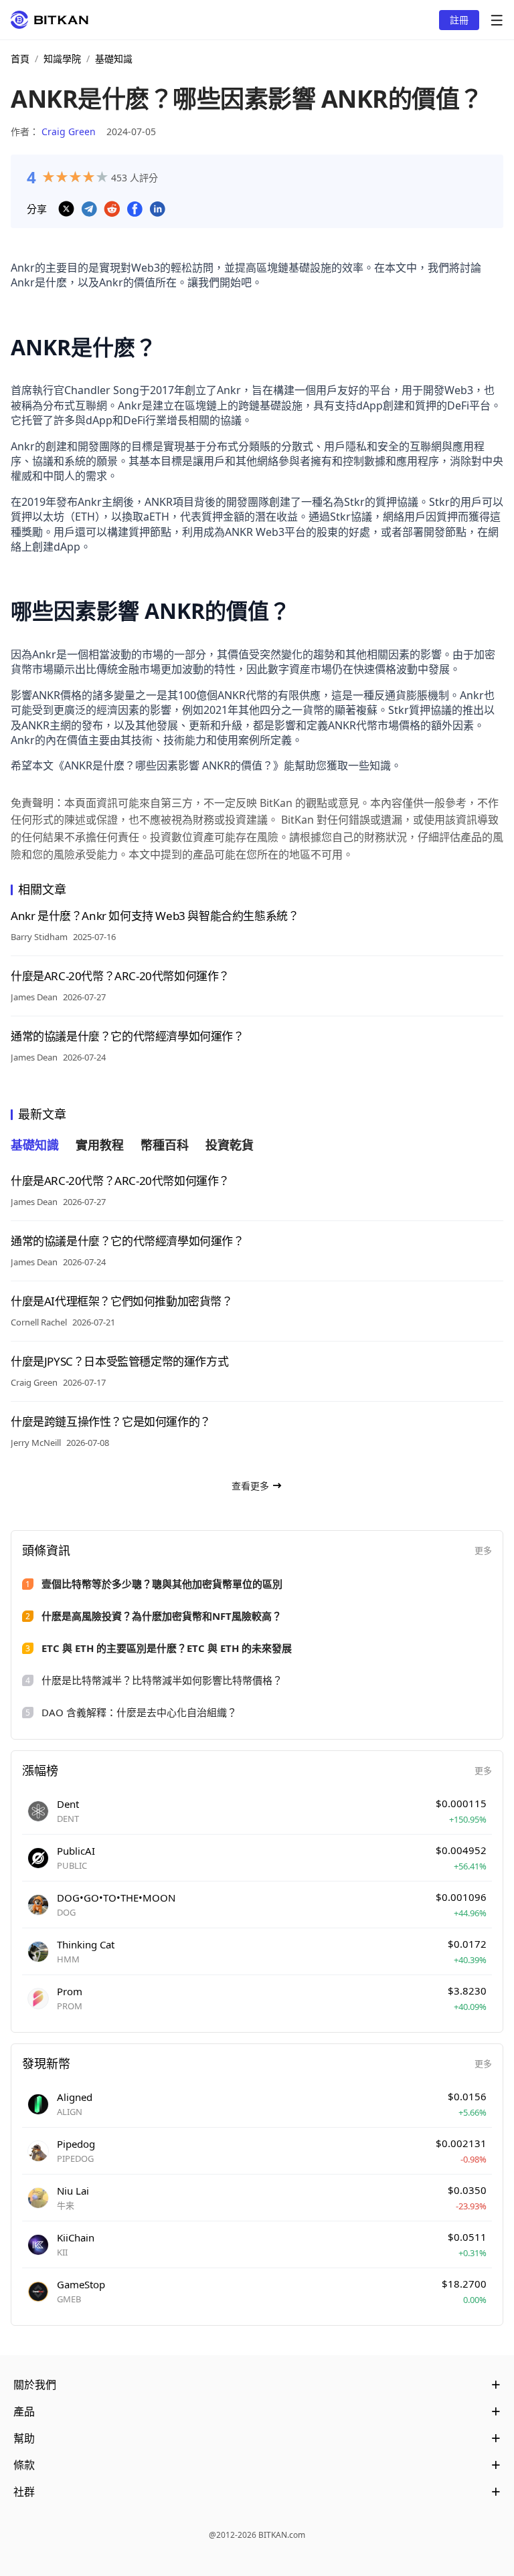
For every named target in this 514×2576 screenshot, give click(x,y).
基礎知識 (114, 59)
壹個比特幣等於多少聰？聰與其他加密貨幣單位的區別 (162, 1584)
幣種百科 (165, 1145)
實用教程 (100, 1145)
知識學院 (62, 59)
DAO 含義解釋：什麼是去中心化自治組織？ (139, 1712)
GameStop (81, 2284)
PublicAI (76, 1851)
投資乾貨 (230, 1145)
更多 (483, 1550)
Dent (68, 1804)
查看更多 (250, 1486)
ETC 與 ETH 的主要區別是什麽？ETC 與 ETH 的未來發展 (167, 1648)
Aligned (75, 2097)
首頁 (20, 59)
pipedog (76, 2144)
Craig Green (69, 131)
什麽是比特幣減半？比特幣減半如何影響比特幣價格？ (162, 1680)
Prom (70, 1991)
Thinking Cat (86, 1944)
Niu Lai (73, 2191)
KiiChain (76, 2237)
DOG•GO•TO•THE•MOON (116, 1898)
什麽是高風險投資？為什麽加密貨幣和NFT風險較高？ (162, 1616)
